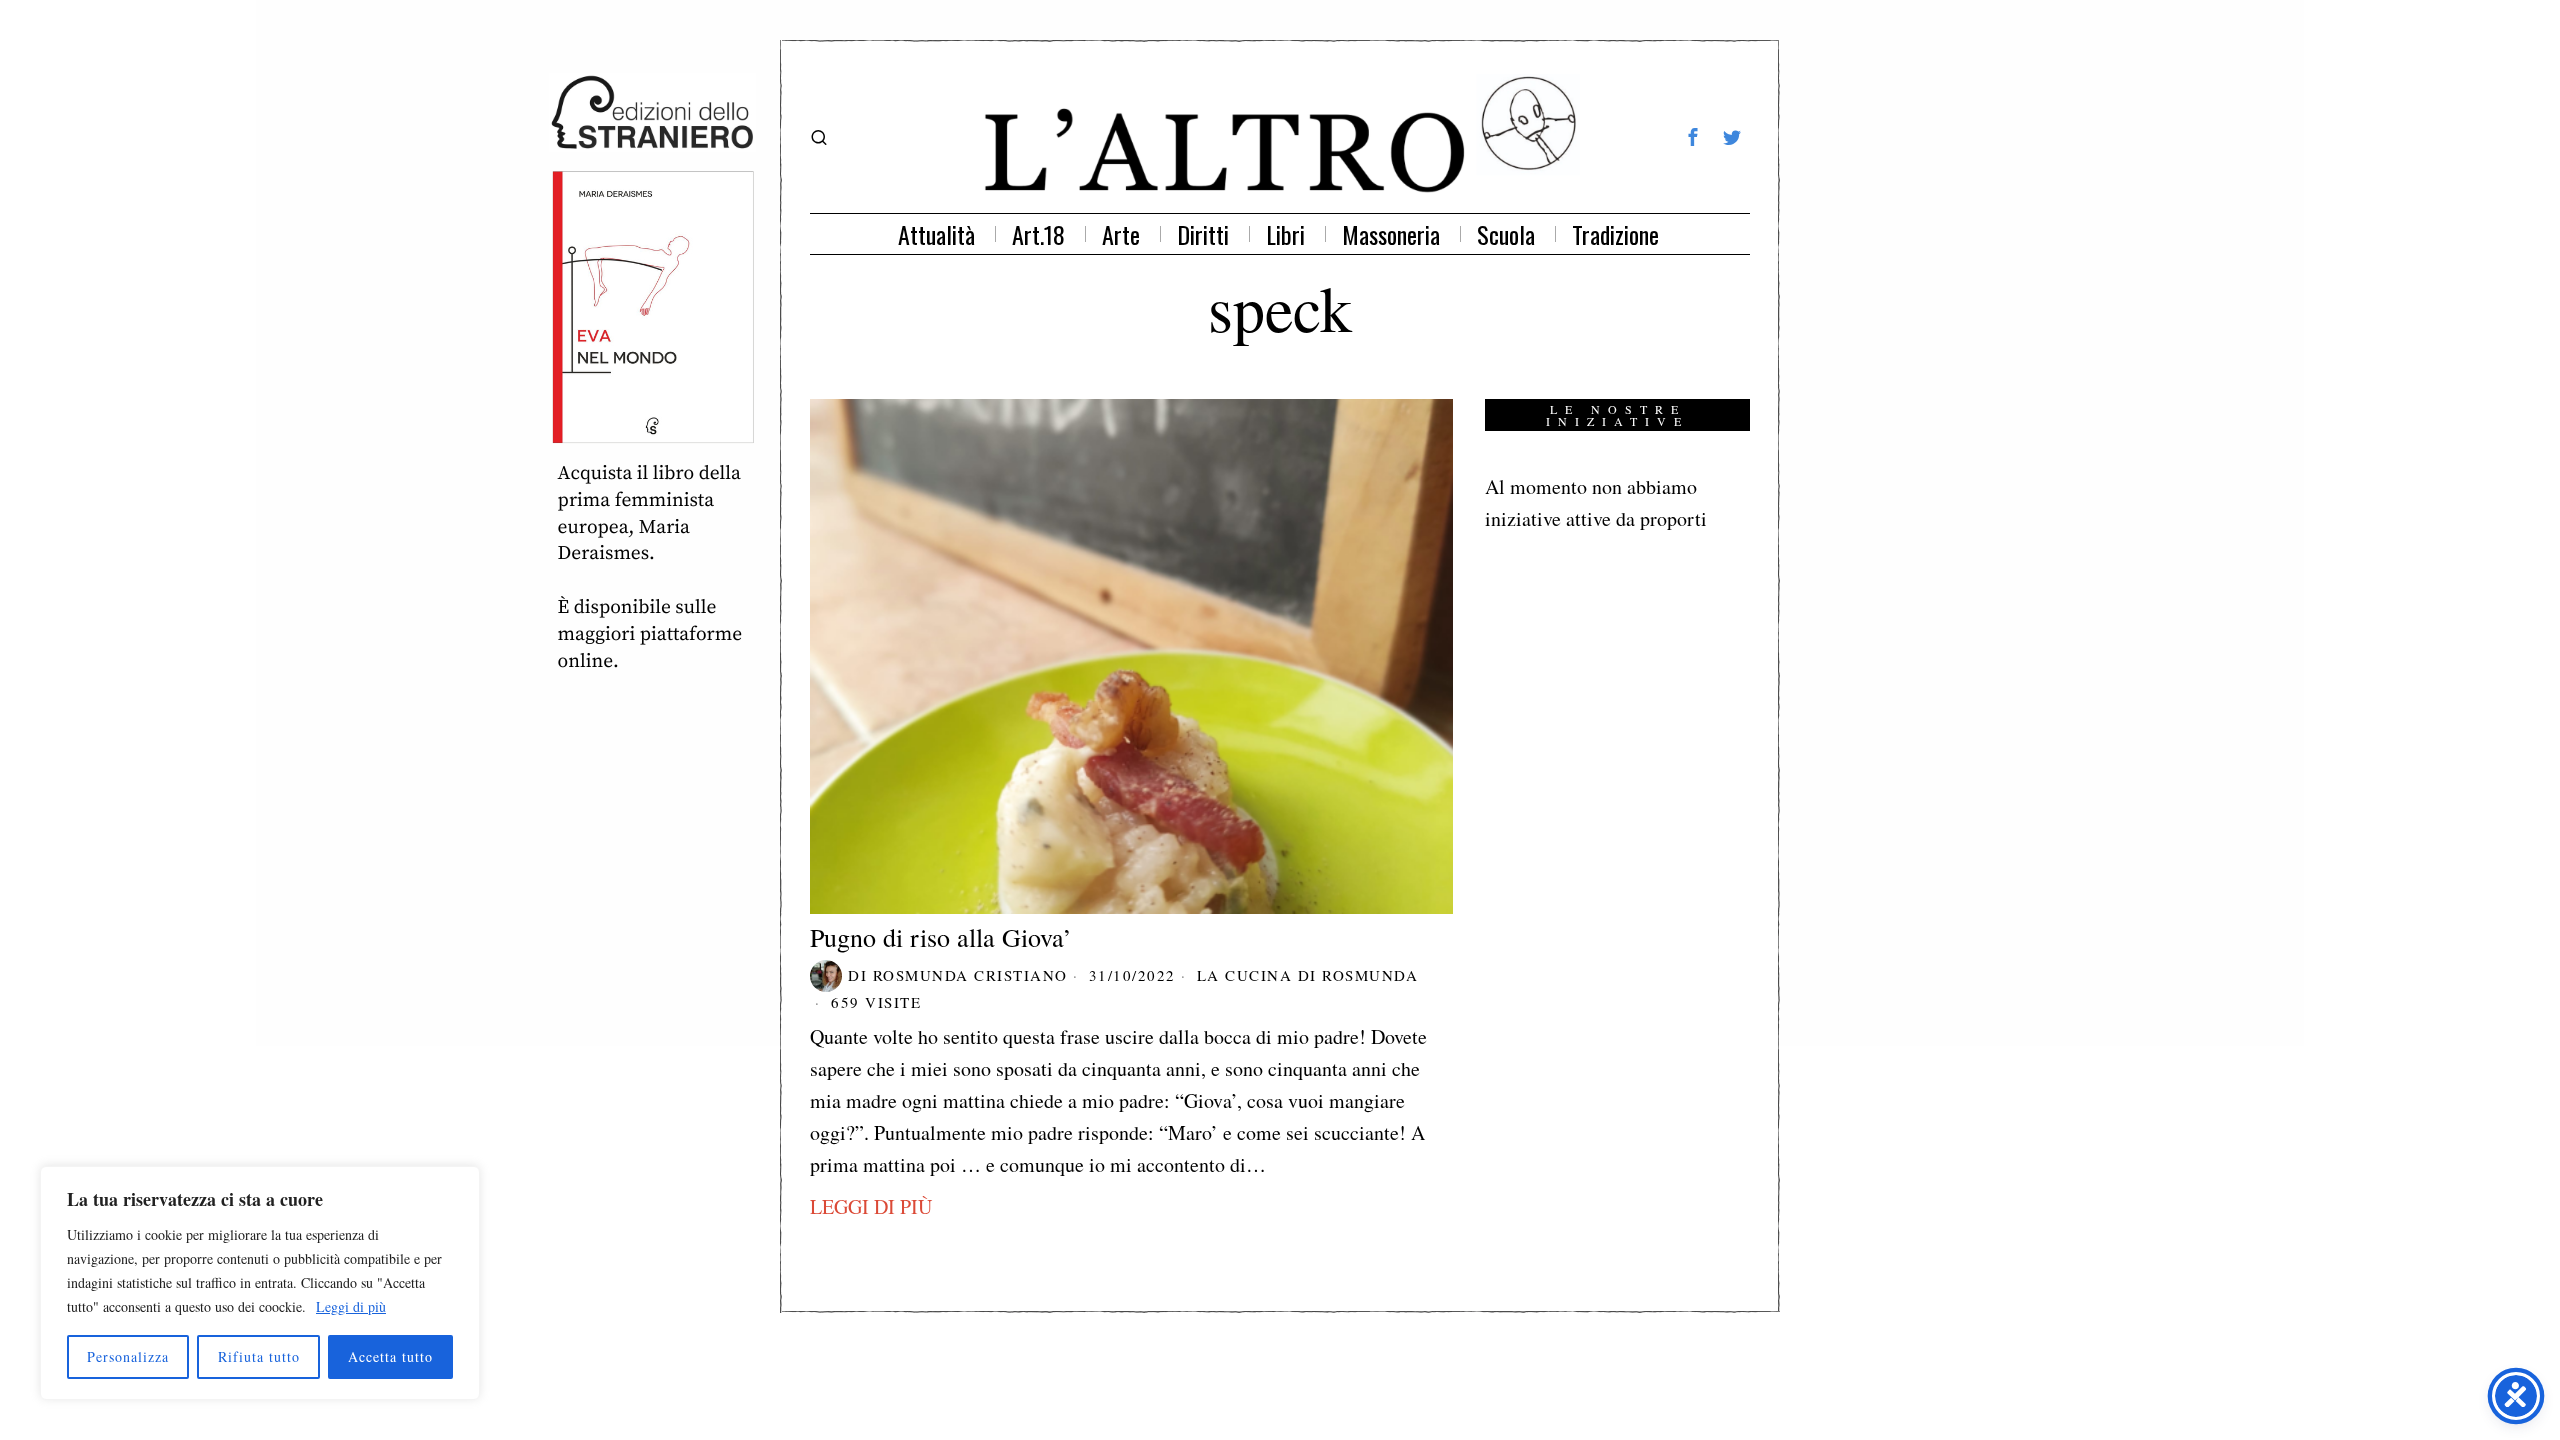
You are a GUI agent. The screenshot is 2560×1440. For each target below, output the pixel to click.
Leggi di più (351, 1306)
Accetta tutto (390, 1356)
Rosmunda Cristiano (970, 975)
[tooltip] (1693, 137)
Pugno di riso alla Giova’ (941, 937)
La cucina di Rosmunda (1308, 975)
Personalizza (128, 1356)
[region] (260, 1283)
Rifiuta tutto (259, 1356)
